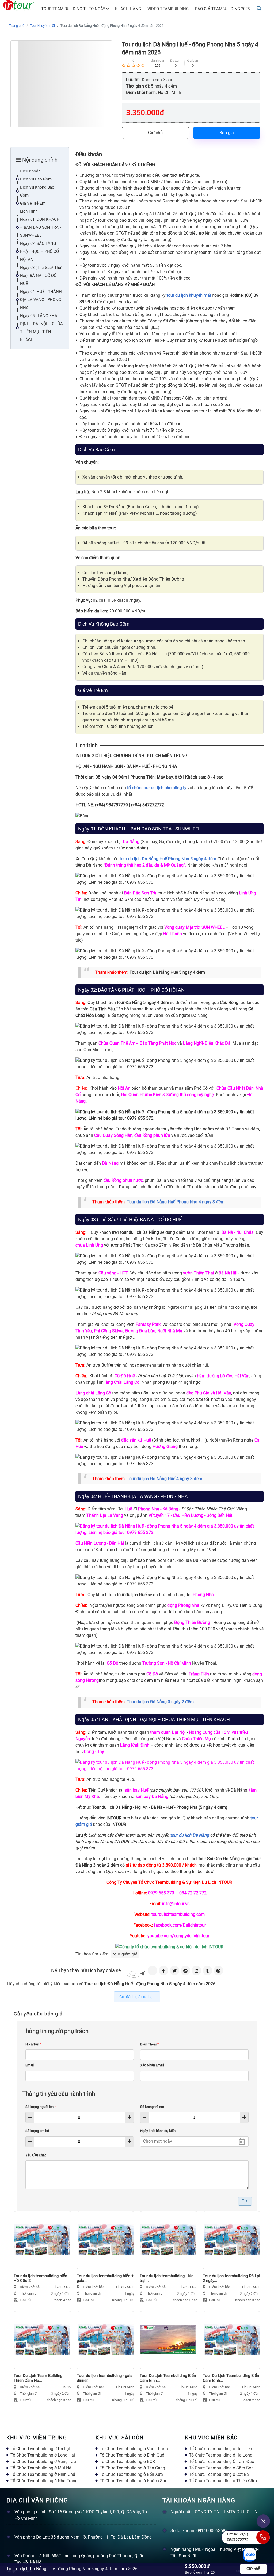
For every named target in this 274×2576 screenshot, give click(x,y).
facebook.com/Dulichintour (180, 1925)
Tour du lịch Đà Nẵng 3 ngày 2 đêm (160, 1702)
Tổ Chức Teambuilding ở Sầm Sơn (221, 2468)
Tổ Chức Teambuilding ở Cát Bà (219, 2474)
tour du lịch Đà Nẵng (190, 1835)
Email (30, 2065)
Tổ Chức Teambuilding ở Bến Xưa (131, 2474)
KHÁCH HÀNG (128, 9)
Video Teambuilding (168, 9)
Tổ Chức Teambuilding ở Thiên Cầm (223, 2481)
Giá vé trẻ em (33, 203)
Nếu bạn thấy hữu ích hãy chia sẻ (86, 1970)
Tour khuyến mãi (42, 26)
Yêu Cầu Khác (36, 2155)
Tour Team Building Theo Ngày (74, 9)
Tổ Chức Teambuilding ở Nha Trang (44, 2481)
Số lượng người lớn (41, 2107)
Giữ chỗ (155, 133)
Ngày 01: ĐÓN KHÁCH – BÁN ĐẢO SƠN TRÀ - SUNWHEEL (40, 227)
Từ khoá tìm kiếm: (92, 1954)
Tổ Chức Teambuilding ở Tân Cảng (132, 2468)
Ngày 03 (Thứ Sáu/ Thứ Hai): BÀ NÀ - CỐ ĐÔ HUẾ (41, 276)
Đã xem (176, 60)
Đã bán (193, 60)
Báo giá (227, 133)
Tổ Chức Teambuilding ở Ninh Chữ (43, 2474)
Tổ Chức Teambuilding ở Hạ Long (221, 2455)
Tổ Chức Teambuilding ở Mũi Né (41, 2468)
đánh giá (157, 60)
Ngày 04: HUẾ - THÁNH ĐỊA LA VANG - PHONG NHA (41, 300)
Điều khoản (30, 171)
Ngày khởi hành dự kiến (158, 2131)
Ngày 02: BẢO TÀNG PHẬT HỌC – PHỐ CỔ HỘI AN (39, 251)
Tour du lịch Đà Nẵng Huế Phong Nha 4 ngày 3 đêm (176, 1202)
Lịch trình (29, 211)
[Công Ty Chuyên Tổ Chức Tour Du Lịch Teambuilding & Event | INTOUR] (19, 5)
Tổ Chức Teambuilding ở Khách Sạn (134, 2481)
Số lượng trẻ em (152, 2107)
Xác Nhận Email (152, 2065)
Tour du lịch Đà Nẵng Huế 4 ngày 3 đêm (165, 1479)
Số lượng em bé (37, 2131)
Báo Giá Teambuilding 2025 (222, 9)
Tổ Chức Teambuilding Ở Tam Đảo (222, 2462)
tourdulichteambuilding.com (178, 1914)
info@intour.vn (176, 1904)
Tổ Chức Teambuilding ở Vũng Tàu (43, 2462)
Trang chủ (17, 26)
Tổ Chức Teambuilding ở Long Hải (43, 2455)
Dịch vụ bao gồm (36, 179)
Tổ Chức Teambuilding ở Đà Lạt (40, 2449)
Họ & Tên (33, 2044)
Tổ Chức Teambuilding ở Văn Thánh (134, 2449)
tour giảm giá (125, 1954)
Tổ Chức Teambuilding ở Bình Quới (132, 2455)
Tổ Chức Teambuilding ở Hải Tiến (220, 2449)
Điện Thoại (150, 2044)
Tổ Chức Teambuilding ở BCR (127, 2462)
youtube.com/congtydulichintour (178, 1936)
